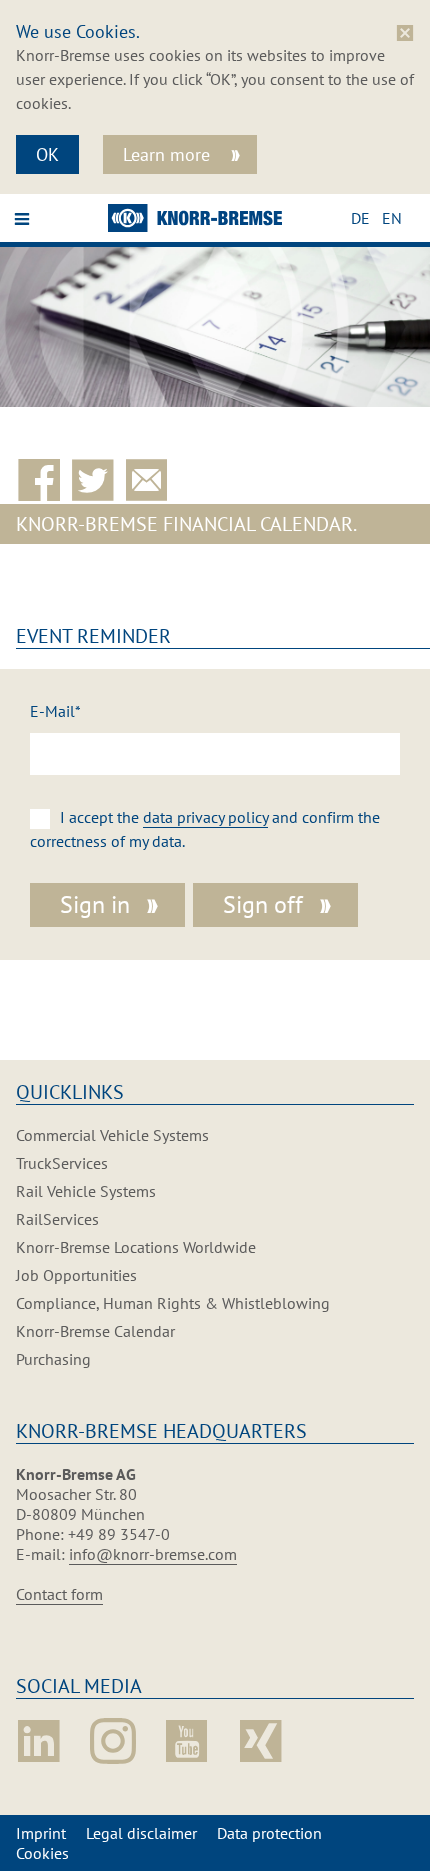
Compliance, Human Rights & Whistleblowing (173, 1303)
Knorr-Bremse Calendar (95, 1331)
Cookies (42, 1853)
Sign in (95, 904)
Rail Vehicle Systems (86, 1191)
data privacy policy (205, 817)
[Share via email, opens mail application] (151, 481)
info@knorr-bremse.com (153, 1554)
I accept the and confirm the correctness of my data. (205, 829)
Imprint (41, 1833)
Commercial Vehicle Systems (112, 1135)
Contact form (59, 1594)
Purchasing (53, 1359)
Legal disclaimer (141, 1833)
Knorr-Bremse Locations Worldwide (136, 1247)
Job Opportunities (76, 1275)
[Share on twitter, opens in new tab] (97, 481)
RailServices (57, 1219)
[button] (366, 218)
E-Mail (55, 711)
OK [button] (47, 154)
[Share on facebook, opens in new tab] (43, 481)
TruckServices (62, 1163)
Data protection (269, 1833)
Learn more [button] (169, 154)
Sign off (263, 904)
